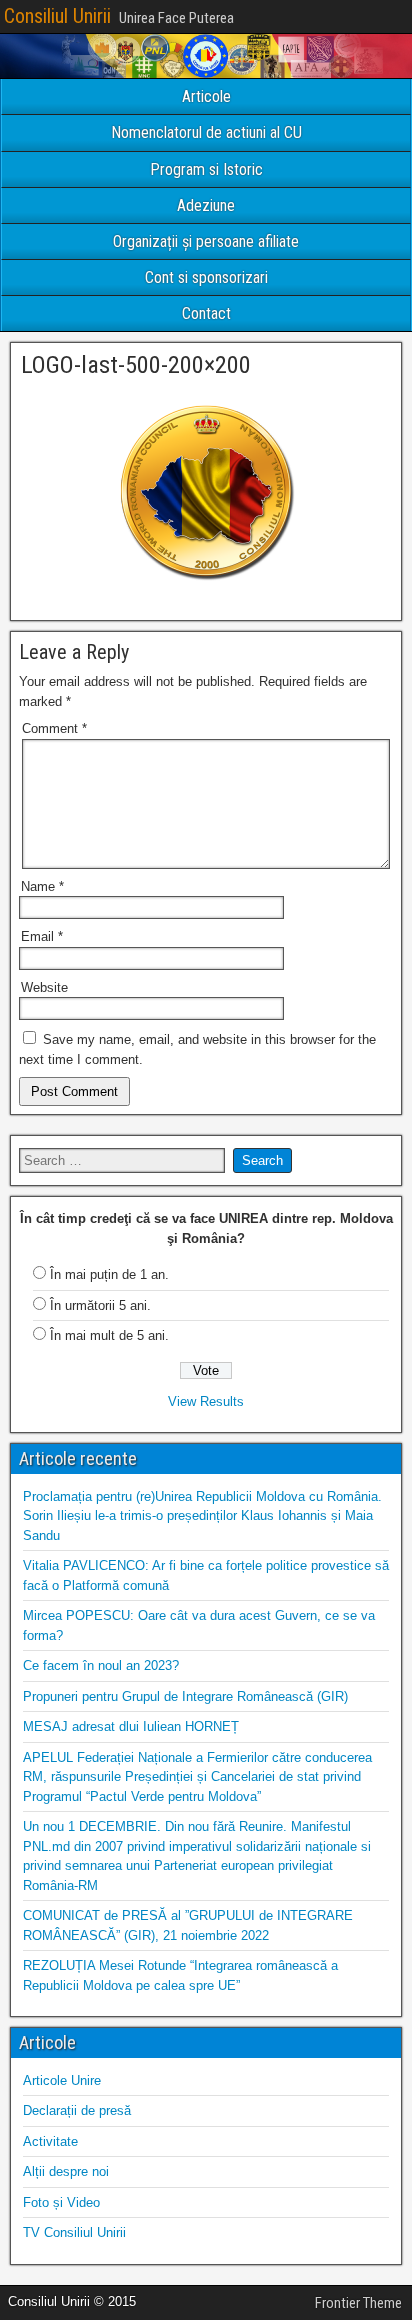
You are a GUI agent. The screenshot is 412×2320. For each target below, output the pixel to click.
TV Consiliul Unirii (74, 2232)
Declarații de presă (77, 2110)
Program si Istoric (206, 169)
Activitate (50, 2141)
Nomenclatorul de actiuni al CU (206, 132)
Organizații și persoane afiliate (206, 241)
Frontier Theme (358, 2303)
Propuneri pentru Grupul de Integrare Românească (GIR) (185, 1696)
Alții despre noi (66, 2171)
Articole (206, 96)
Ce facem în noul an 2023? (101, 1665)
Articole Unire (62, 2080)
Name (42, 886)
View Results (206, 1401)
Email (42, 936)
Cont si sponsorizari (206, 277)
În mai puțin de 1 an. (109, 1274)
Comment (54, 728)
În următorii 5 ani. (100, 1305)
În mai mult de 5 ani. (109, 1335)
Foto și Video (61, 2202)
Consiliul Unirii (57, 16)
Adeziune (206, 205)
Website (44, 987)
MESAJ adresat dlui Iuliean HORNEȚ (131, 1726)
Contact (206, 313)
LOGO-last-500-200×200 (136, 365)
